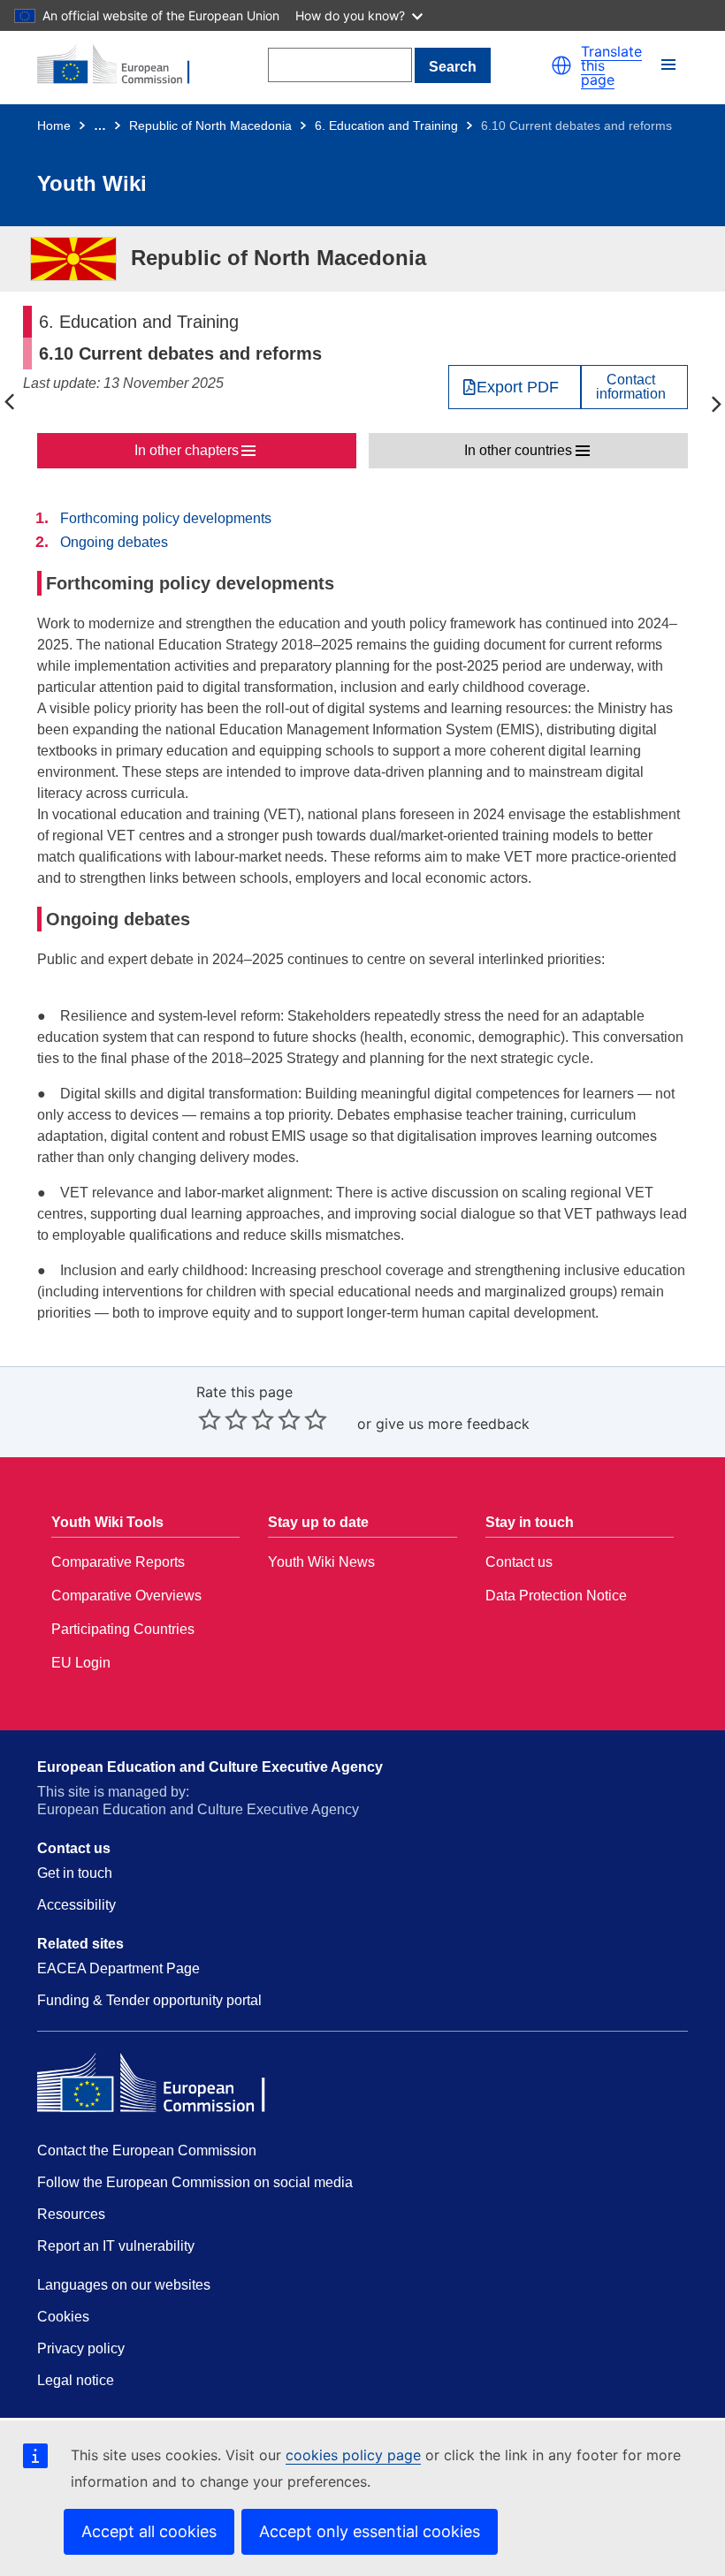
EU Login (81, 1663)
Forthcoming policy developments (166, 518)
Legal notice (76, 2380)
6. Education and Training (386, 125)
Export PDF (518, 387)
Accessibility (76, 1905)
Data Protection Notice (556, 1596)
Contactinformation (631, 387)
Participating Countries (123, 1629)
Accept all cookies (149, 2531)
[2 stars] (223, 1419)
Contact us (519, 1562)
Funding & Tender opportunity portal (149, 2000)
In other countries (518, 450)
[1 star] (210, 1419)
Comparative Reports (118, 1562)
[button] (561, 65)
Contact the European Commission (147, 2150)
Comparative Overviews (126, 1596)
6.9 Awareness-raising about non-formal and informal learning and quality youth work (9, 403)
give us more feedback (453, 1424)
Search (453, 67)
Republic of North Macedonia (210, 125)
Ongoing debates (114, 542)
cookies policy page (353, 2455)
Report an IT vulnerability (116, 2246)
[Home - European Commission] (123, 65)
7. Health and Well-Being (716, 403)
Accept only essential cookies (370, 2531)
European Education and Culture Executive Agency (210, 1767)
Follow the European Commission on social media (195, 2182)
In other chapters (187, 450)
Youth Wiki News (321, 1562)
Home (54, 125)
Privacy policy (81, 2348)
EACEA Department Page (118, 1968)
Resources (71, 2214)
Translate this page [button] (611, 65)
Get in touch (75, 1873)
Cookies (63, 2317)
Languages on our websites (124, 2285)
